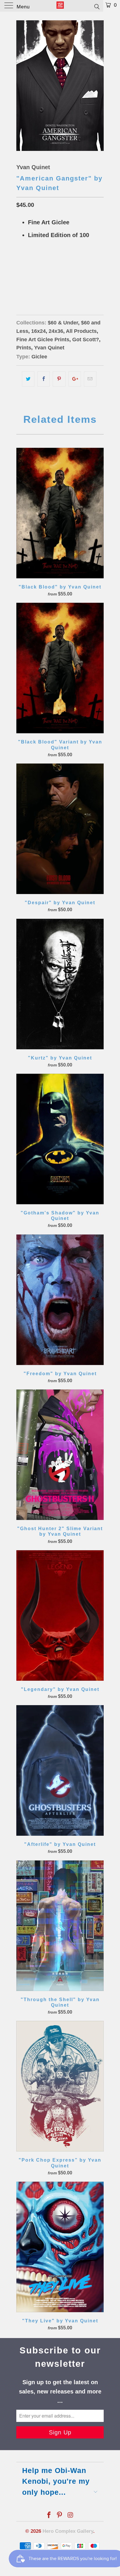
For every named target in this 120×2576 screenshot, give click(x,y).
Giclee (39, 357)
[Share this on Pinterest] (59, 379)
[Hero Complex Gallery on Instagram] (70, 2515)
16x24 (25, 282)
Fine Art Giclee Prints (43, 340)
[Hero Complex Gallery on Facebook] (49, 2515)
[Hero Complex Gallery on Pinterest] (60, 2515)
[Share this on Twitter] (28, 379)
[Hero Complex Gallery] (60, 6)
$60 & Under (63, 323)
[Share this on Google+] (75, 379)
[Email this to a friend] (90, 379)
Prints (24, 348)
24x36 (44, 282)
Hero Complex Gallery (68, 2531)
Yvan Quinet (33, 167)
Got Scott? (86, 340)
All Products (81, 331)
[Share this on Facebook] (44, 379)
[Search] (97, 6)
